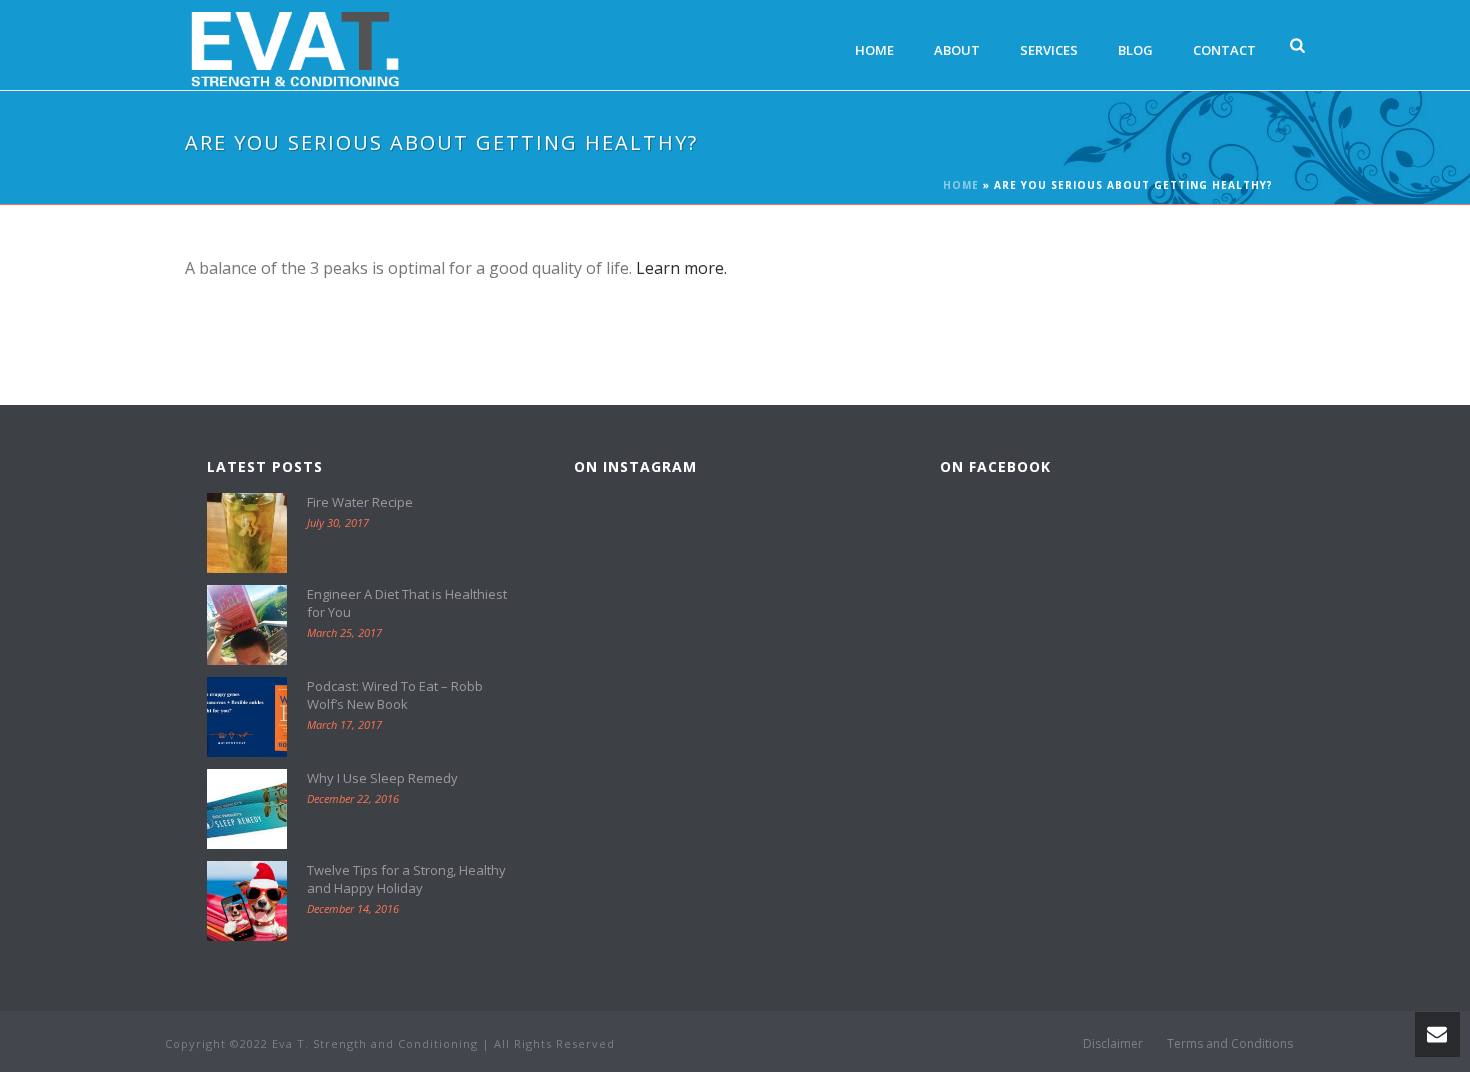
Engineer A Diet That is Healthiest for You (407, 603)
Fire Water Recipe (360, 502)
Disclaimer (1113, 1044)
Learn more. (681, 268)
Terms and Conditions (1230, 1044)
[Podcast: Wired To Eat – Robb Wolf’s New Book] (247, 717)
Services (1049, 50)
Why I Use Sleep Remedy (382, 778)
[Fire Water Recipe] (247, 533)
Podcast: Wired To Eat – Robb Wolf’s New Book (395, 695)
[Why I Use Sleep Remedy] (247, 809)
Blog (1135, 50)
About (957, 50)
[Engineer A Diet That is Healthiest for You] (247, 625)
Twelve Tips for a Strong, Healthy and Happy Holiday (406, 879)
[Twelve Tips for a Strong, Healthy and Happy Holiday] (247, 901)
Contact (1224, 50)
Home (874, 50)
